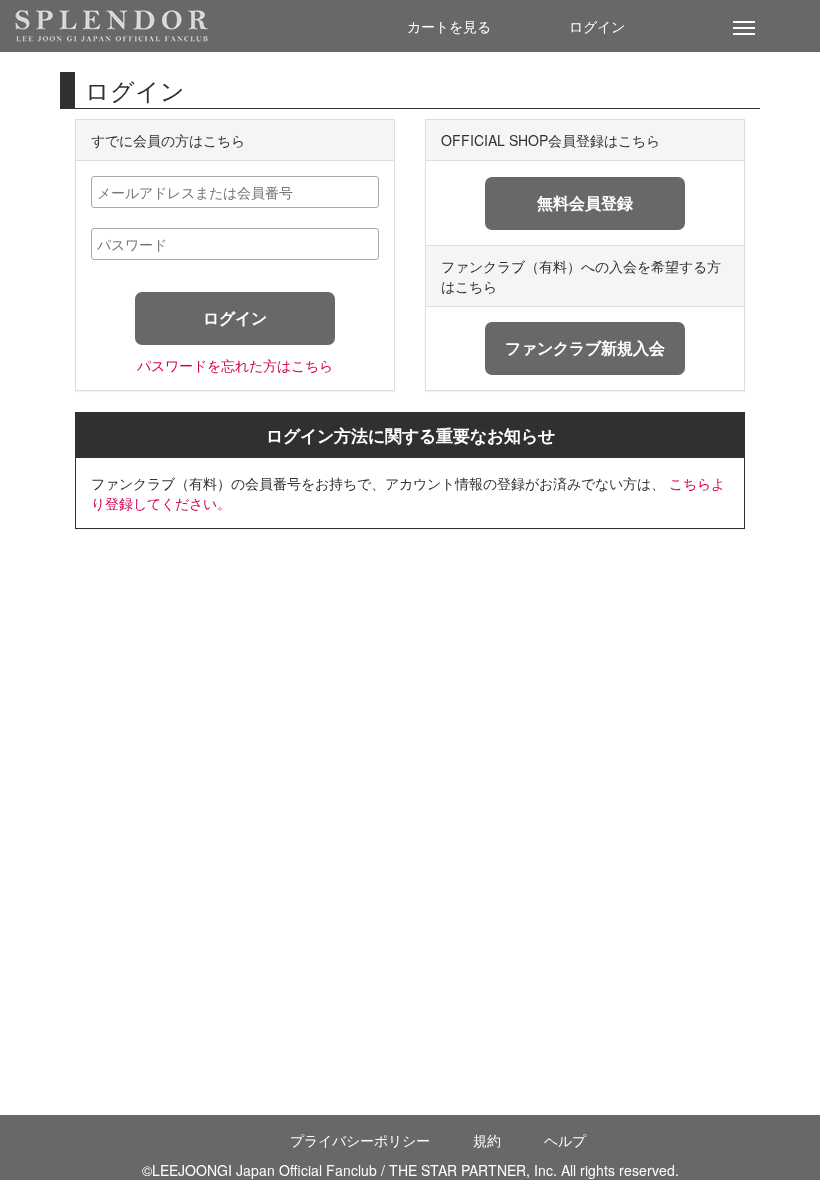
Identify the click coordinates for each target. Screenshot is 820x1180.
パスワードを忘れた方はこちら (235, 365)
